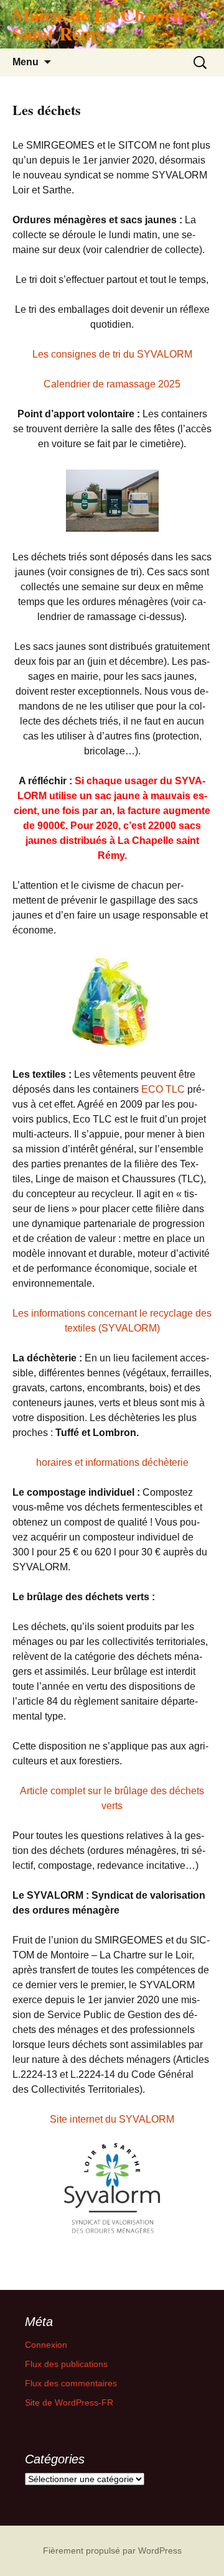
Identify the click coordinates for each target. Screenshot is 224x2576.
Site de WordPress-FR (69, 2402)
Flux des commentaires (71, 2383)
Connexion (46, 2345)
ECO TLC (163, 1089)
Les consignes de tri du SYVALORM (112, 354)
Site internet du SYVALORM (112, 2119)
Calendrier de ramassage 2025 (112, 384)
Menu (26, 62)
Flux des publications (66, 2364)
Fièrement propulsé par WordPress (112, 2551)
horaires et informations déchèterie (112, 1462)
